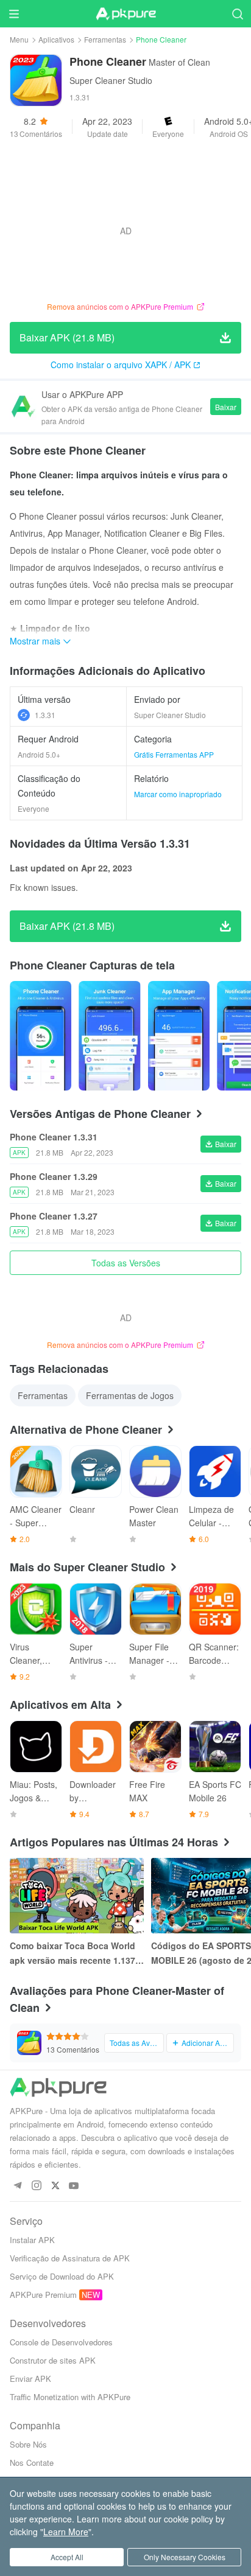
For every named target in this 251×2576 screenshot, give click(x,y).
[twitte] (55, 2186)
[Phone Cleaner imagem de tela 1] (109, 1036)
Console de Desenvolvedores (61, 2342)
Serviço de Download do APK (62, 2276)
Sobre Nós (28, 2444)
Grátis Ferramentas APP (174, 754)
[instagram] (36, 2186)
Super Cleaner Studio (111, 80)
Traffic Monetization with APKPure (70, 2397)
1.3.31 (45, 715)
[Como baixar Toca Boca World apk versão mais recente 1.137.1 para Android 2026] (77, 1896)
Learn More (66, 2532)
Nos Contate (32, 2463)
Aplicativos (56, 39)
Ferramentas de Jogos (130, 1395)
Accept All (67, 2557)
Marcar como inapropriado (178, 794)
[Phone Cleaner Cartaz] (41, 1036)
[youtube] (74, 2186)
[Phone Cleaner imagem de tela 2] (179, 1036)
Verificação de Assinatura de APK (70, 2258)
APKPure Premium (43, 2295)
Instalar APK (32, 2240)
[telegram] (17, 2186)
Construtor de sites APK (53, 2360)
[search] (237, 14)
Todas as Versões (126, 1263)
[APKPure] (125, 14)
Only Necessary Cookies (185, 2557)
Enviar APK (30, 2379)
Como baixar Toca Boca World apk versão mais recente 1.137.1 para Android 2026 (76, 1953)
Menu (19, 39)
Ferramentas (105, 39)
